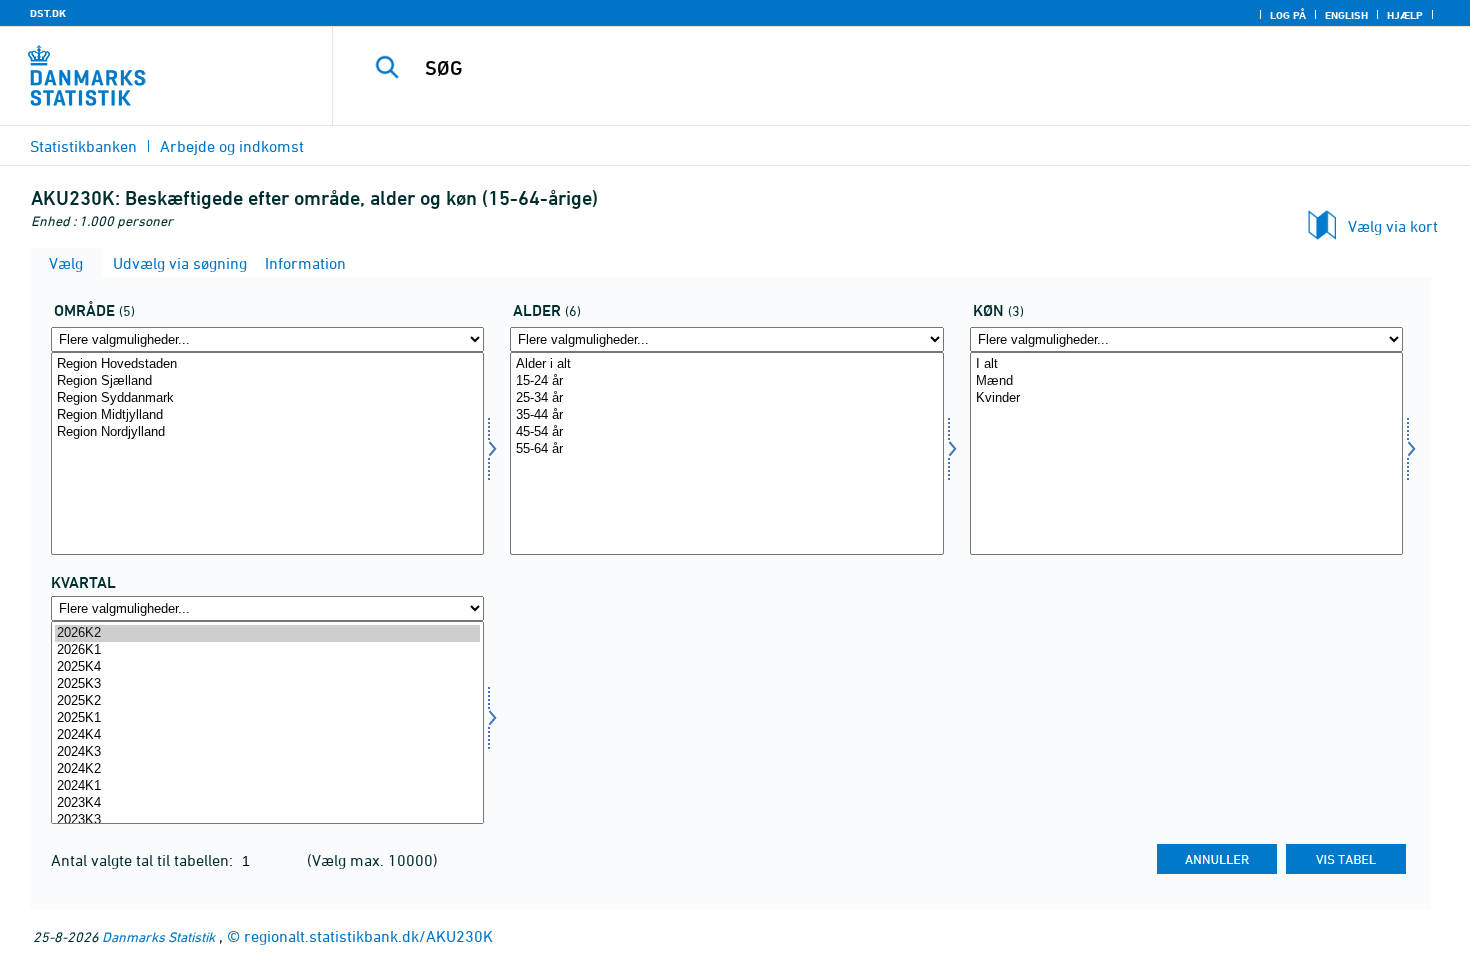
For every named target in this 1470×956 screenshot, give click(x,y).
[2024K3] (267, 752)
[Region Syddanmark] (267, 398)
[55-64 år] (726, 449)
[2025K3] (267, 684)
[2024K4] (267, 735)
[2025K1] (267, 718)
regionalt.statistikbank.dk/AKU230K (368, 936)
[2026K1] (267, 650)
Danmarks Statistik (158, 936)
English (1346, 15)
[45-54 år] (726, 432)
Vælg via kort (1393, 226)
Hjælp (1405, 15)
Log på (1288, 15)
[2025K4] (267, 667)
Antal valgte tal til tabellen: (144, 860)
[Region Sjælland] (267, 381)
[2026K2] (267, 633)
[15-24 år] (726, 381)
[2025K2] (267, 701)
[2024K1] (267, 786)
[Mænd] (1186, 381)
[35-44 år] (726, 415)
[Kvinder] (1186, 398)
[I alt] (1186, 364)
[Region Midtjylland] (267, 415)
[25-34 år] (726, 398)
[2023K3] (267, 820)
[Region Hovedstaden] (267, 364)
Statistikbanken (83, 146)
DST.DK (48, 13)
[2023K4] (267, 803)
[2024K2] (267, 769)
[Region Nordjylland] (267, 432)
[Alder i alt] (726, 364)
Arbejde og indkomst (232, 146)
